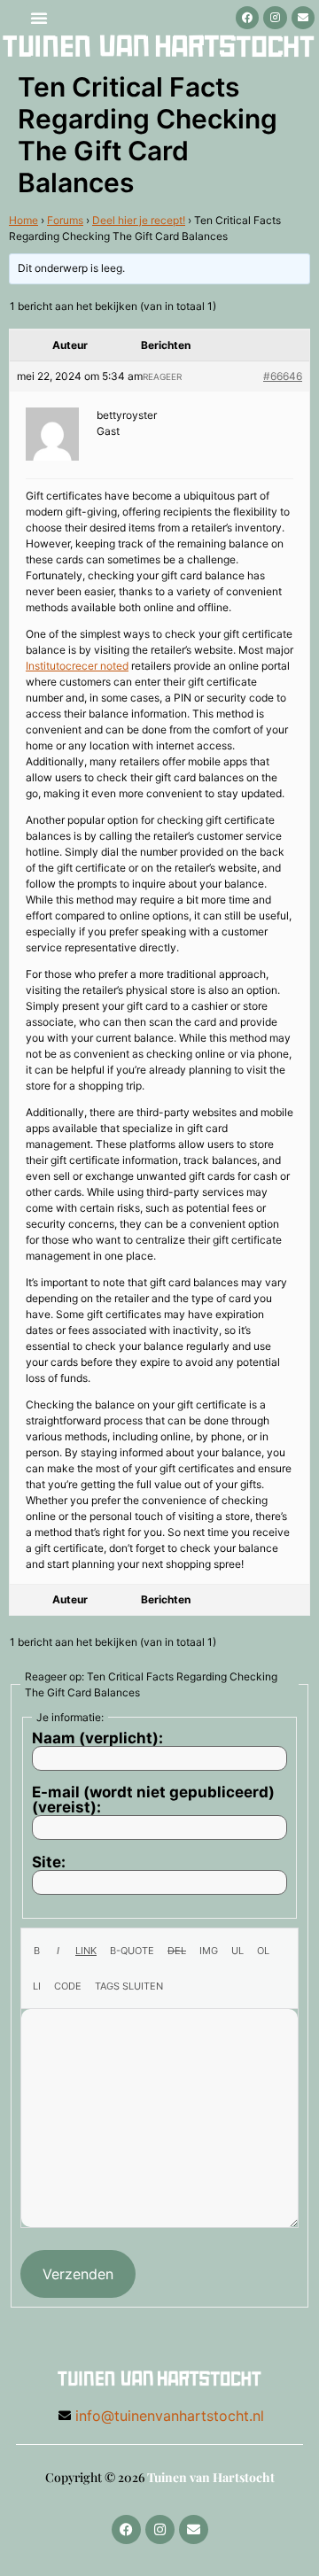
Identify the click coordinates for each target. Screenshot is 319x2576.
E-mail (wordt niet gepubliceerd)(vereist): (153, 1800)
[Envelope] (303, 18)
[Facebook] (247, 18)
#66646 (283, 376)
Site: (49, 1862)
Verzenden (78, 2274)
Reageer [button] (162, 376)
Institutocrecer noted (77, 666)
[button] (39, 18)
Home (23, 220)
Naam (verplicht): (97, 1738)
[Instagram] (275, 18)
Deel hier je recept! (139, 220)
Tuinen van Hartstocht (211, 2477)
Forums (65, 220)
